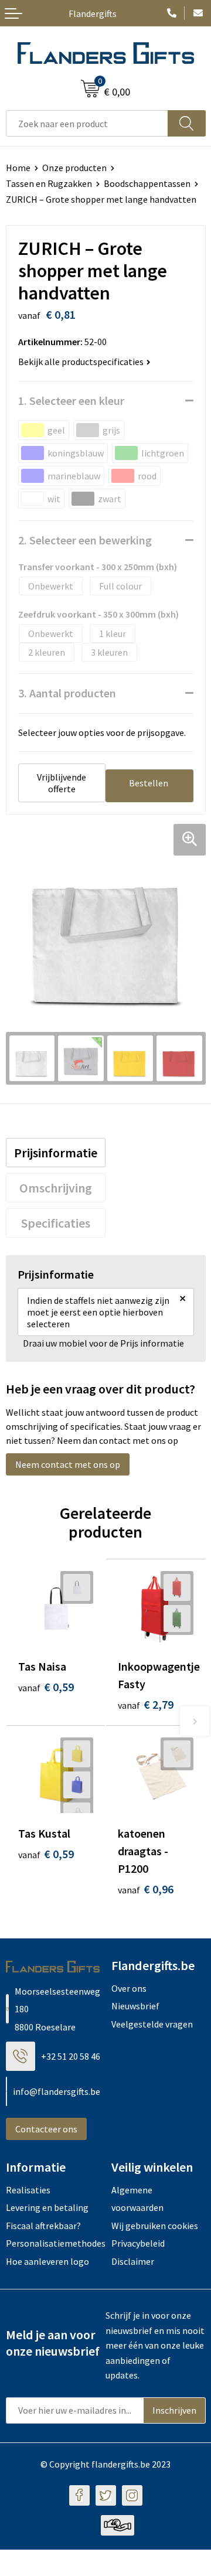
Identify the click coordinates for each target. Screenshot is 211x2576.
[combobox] (87, 123)
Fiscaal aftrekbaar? (43, 2226)
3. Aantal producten (67, 693)
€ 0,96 (146, 1889)
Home (18, 168)
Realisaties (28, 2190)
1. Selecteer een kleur (71, 401)
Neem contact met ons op (68, 1464)
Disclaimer (133, 2261)
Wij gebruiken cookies (155, 2226)
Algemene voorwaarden (137, 2199)
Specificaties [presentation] (56, 1223)
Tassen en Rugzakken (49, 183)
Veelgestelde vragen (152, 2024)
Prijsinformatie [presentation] (56, 1153)
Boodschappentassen (147, 183)
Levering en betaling (47, 2207)
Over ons (129, 1988)
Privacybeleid (138, 2243)
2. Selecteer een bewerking (85, 540)
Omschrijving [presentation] (56, 1188)
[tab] (56, 1153)
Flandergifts (93, 13)
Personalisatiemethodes (53, 2243)
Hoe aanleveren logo (47, 2261)
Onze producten (74, 168)
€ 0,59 (46, 1687)
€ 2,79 (146, 1704)
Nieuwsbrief (135, 2006)
